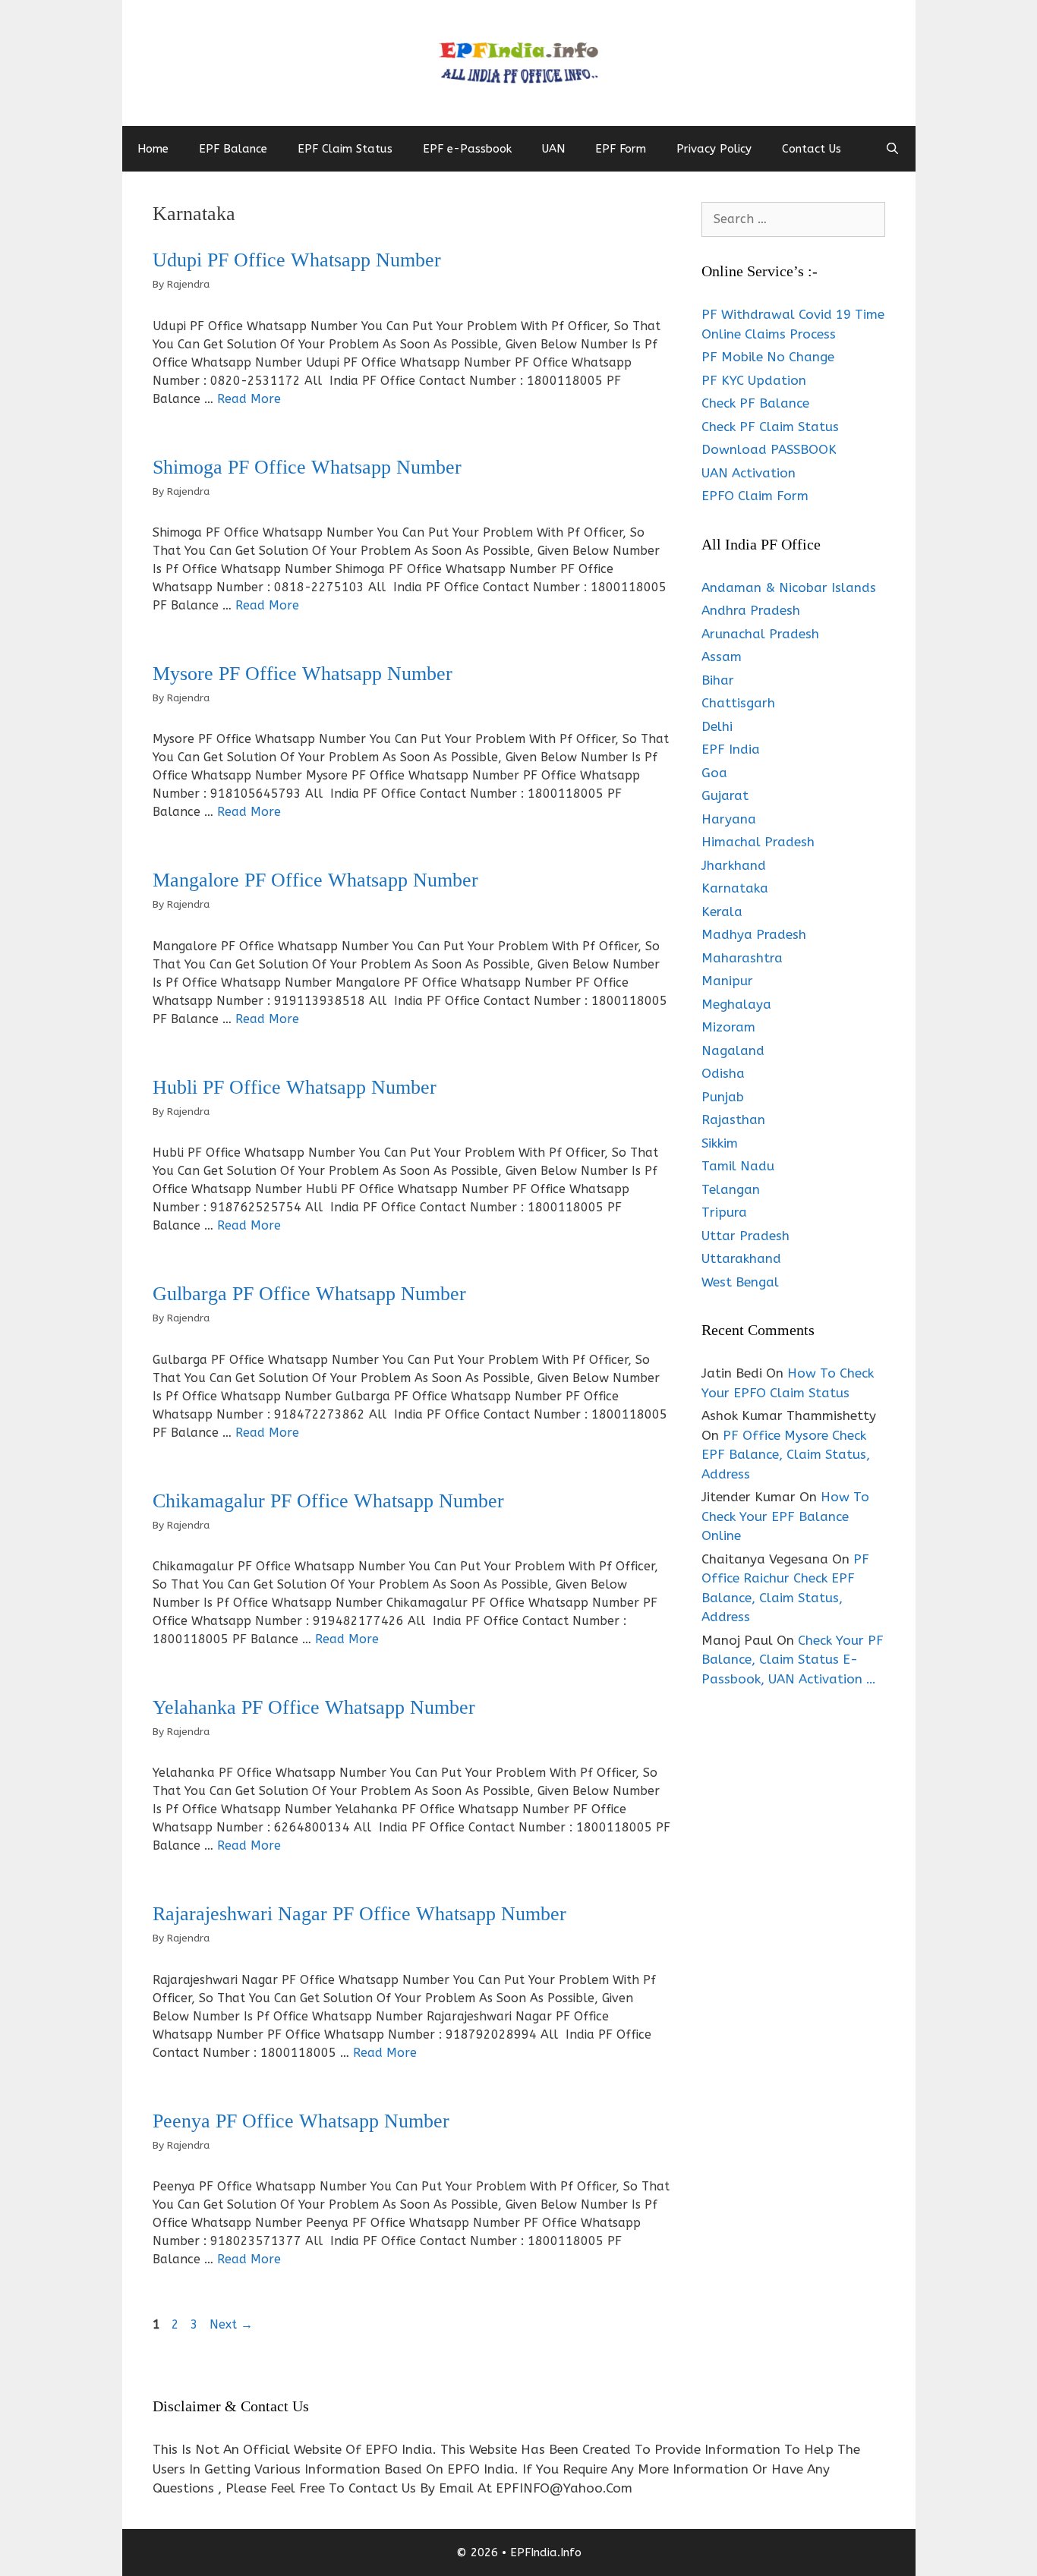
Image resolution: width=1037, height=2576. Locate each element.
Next (231, 2324)
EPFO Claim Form (755, 496)
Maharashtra (742, 958)
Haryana (729, 819)
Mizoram (728, 1027)
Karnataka (735, 888)
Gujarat (725, 795)
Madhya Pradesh (754, 934)
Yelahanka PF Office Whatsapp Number (314, 1707)
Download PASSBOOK (769, 449)
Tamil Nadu (738, 1166)
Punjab (723, 1097)
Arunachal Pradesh (760, 634)
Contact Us (812, 149)
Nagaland (733, 1050)
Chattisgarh (738, 703)
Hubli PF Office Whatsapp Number (295, 1087)
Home (153, 149)
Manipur (727, 981)
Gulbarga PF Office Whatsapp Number (309, 1294)
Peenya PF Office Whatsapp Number (301, 2121)
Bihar (718, 680)
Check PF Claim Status (770, 427)
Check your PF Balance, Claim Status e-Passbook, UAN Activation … (793, 1660)
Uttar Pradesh (745, 1236)
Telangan (731, 1189)
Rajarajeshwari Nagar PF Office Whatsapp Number (359, 1914)
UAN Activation (749, 473)
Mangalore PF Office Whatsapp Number (315, 880)
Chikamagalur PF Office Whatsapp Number (328, 1501)
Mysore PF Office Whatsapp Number (303, 674)
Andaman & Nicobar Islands (789, 587)
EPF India (731, 749)
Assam (722, 657)
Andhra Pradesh (751, 610)
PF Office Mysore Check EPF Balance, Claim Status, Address (786, 1455)
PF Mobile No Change (768, 357)
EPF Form (621, 149)
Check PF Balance (755, 403)
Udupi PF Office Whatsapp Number (297, 260)
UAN (553, 149)
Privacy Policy (714, 149)
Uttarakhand (741, 1258)
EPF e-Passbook (467, 149)
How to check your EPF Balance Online (785, 1516)
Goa (714, 773)
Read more (249, 399)
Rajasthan (733, 1120)
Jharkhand (734, 865)
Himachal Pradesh (758, 842)
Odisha (723, 1073)
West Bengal (740, 1282)
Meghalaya (736, 1004)
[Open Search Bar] (892, 149)
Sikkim (720, 1143)
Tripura (724, 1212)
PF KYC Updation (754, 380)
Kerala (722, 912)
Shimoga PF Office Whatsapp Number (307, 467)
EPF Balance (233, 149)
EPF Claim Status (345, 149)
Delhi (717, 726)
